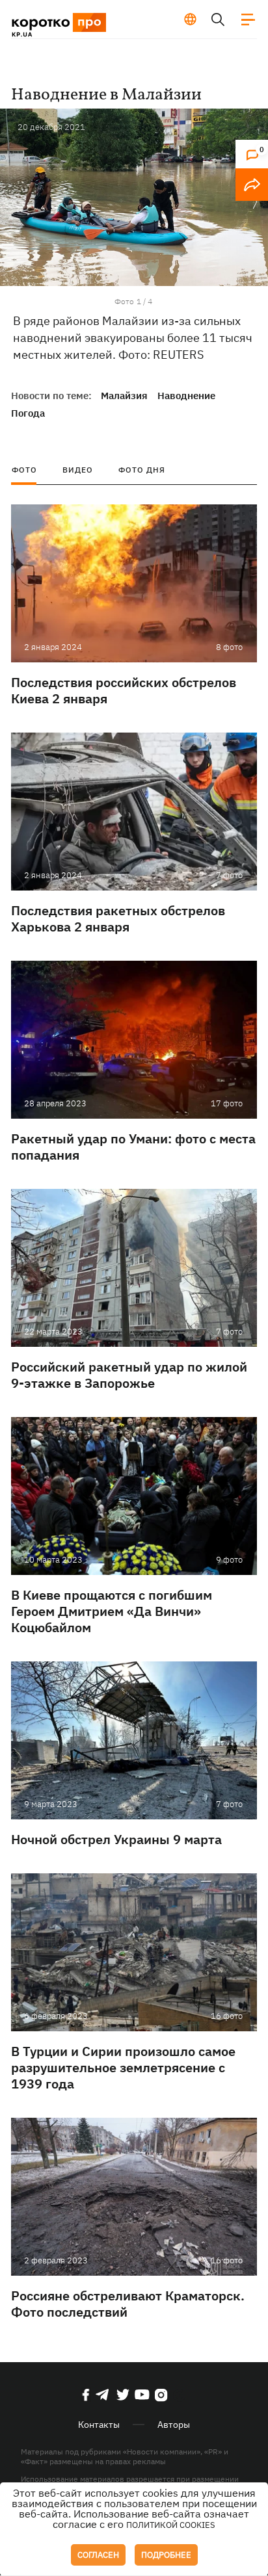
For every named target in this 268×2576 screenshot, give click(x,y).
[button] (255, 202)
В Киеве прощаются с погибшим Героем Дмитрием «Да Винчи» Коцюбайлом (112, 1611)
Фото (24, 470)
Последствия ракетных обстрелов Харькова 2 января (118, 918)
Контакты (99, 2425)
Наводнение (186, 396)
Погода (28, 413)
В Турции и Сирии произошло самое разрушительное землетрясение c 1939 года (123, 2067)
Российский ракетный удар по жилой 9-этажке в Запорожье (129, 1375)
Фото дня (142, 470)
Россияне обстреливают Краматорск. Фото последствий (128, 2304)
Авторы (174, 2425)
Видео (78, 470)
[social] (86, 2395)
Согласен (98, 2555)
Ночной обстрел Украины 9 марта (116, 1839)
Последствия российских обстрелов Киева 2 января (124, 690)
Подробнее (166, 2555)
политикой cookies (171, 2525)
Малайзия (124, 396)
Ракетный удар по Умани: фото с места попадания (133, 1147)
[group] (134, 197)
